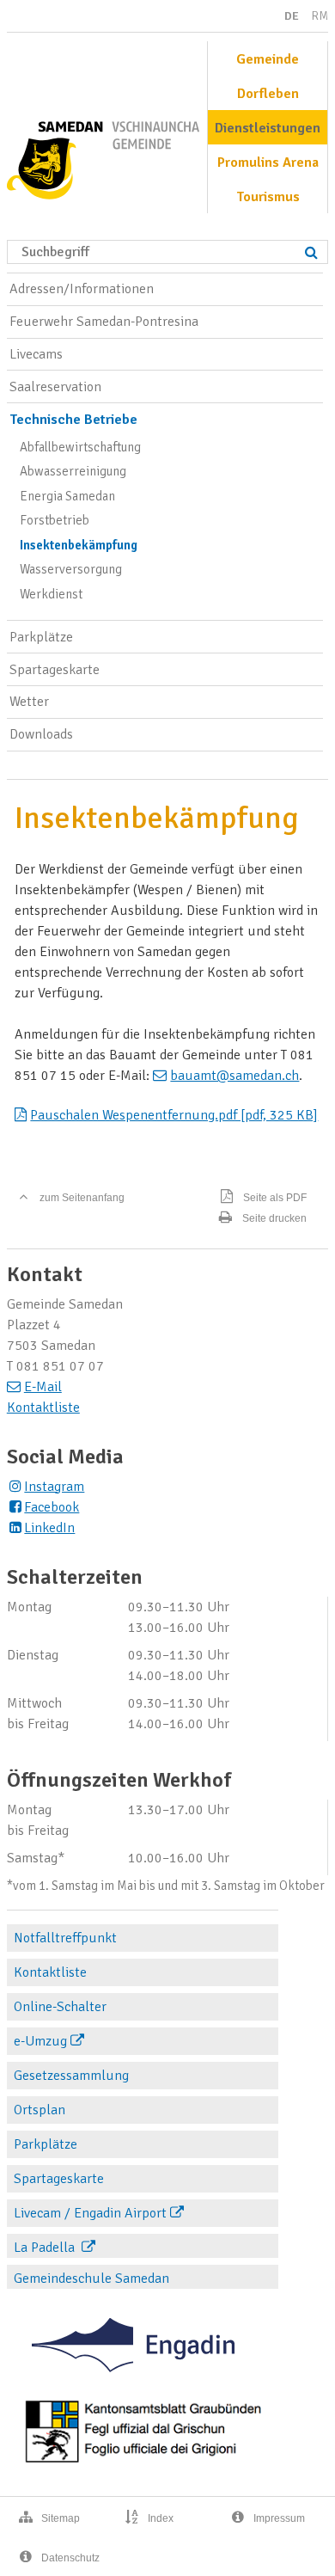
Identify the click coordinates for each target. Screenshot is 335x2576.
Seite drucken (274, 1218)
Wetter (29, 702)
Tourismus (268, 197)
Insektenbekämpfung (79, 545)
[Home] (103, 154)
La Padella (46, 2248)
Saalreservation (55, 387)
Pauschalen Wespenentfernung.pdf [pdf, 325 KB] (174, 1115)
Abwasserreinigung (73, 471)
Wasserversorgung (71, 569)
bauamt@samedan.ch (234, 1076)
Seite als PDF (275, 1198)
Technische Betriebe (73, 420)
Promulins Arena (268, 163)
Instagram (54, 1487)
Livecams (36, 354)
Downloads (41, 734)
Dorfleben (268, 94)
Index (161, 2518)
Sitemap (61, 2518)
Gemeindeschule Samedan (91, 2279)
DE (292, 16)
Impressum (279, 2518)
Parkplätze (41, 637)
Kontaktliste (43, 1408)
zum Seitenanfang (82, 1198)
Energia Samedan (67, 496)
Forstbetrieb (55, 520)
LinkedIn (49, 1528)
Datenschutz (70, 2558)
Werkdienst (51, 594)
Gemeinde (268, 59)
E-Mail (43, 1387)
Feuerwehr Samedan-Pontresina (104, 322)
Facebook (52, 1507)
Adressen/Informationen (82, 289)
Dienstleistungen (268, 128)
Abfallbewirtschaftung (80, 447)
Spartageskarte (55, 670)
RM (320, 16)
